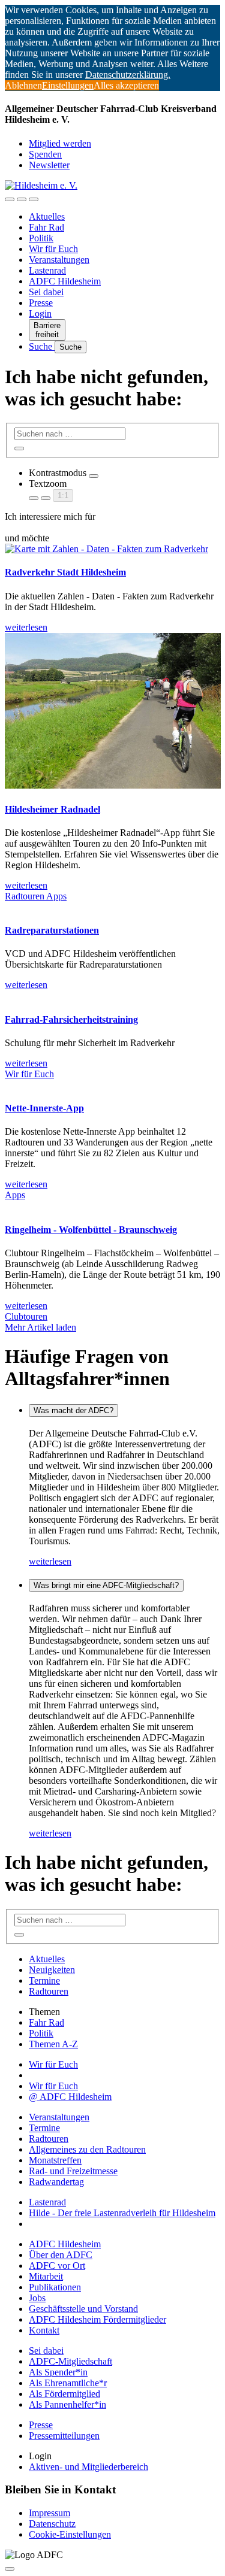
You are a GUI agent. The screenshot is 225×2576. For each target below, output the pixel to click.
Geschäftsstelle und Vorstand (83, 2309)
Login (40, 313)
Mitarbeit (46, 2276)
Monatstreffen (55, 2160)
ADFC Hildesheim (65, 281)
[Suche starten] (19, 448)
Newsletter (49, 165)
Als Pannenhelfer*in (67, 2404)
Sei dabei (46, 292)
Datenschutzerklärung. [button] (128, 75)
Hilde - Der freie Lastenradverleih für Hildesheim (122, 2213)
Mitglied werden (60, 143)
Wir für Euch (53, 249)
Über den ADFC (61, 2255)
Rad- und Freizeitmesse (73, 2171)
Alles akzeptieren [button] (126, 85)
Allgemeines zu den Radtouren (87, 2149)
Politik (41, 238)
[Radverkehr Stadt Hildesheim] (106, 549)
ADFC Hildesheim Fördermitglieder (97, 2319)
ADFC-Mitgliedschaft (70, 2361)
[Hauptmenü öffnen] (34, 199)
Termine (44, 1981)
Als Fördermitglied (64, 2394)
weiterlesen (50, 1561)
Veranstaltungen (59, 260)
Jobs (37, 2298)
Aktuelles (47, 216)
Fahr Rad (46, 227)
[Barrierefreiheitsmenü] (10, 199)
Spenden (45, 154)
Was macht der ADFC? (73, 1410)
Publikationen (55, 2287)
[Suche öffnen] (22, 199)
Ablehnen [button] (23, 85)
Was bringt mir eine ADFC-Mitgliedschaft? (106, 1585)
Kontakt (44, 2330)
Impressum (49, 2513)
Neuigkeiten (52, 1970)
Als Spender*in (58, 2372)
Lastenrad (47, 270)
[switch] (94, 476)
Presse (41, 303)
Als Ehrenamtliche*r (68, 2383)
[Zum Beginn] (10, 2569)
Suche (42, 346)
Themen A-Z (53, 2044)
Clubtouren (26, 1316)
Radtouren (25, 896)
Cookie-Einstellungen (70, 2534)
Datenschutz (52, 2524)
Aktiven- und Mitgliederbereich (88, 2467)
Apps (56, 896)
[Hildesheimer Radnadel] (113, 785)
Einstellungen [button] (68, 85)
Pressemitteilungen (64, 2436)
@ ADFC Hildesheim (70, 2097)
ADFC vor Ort (57, 2266)
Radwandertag (56, 2182)
